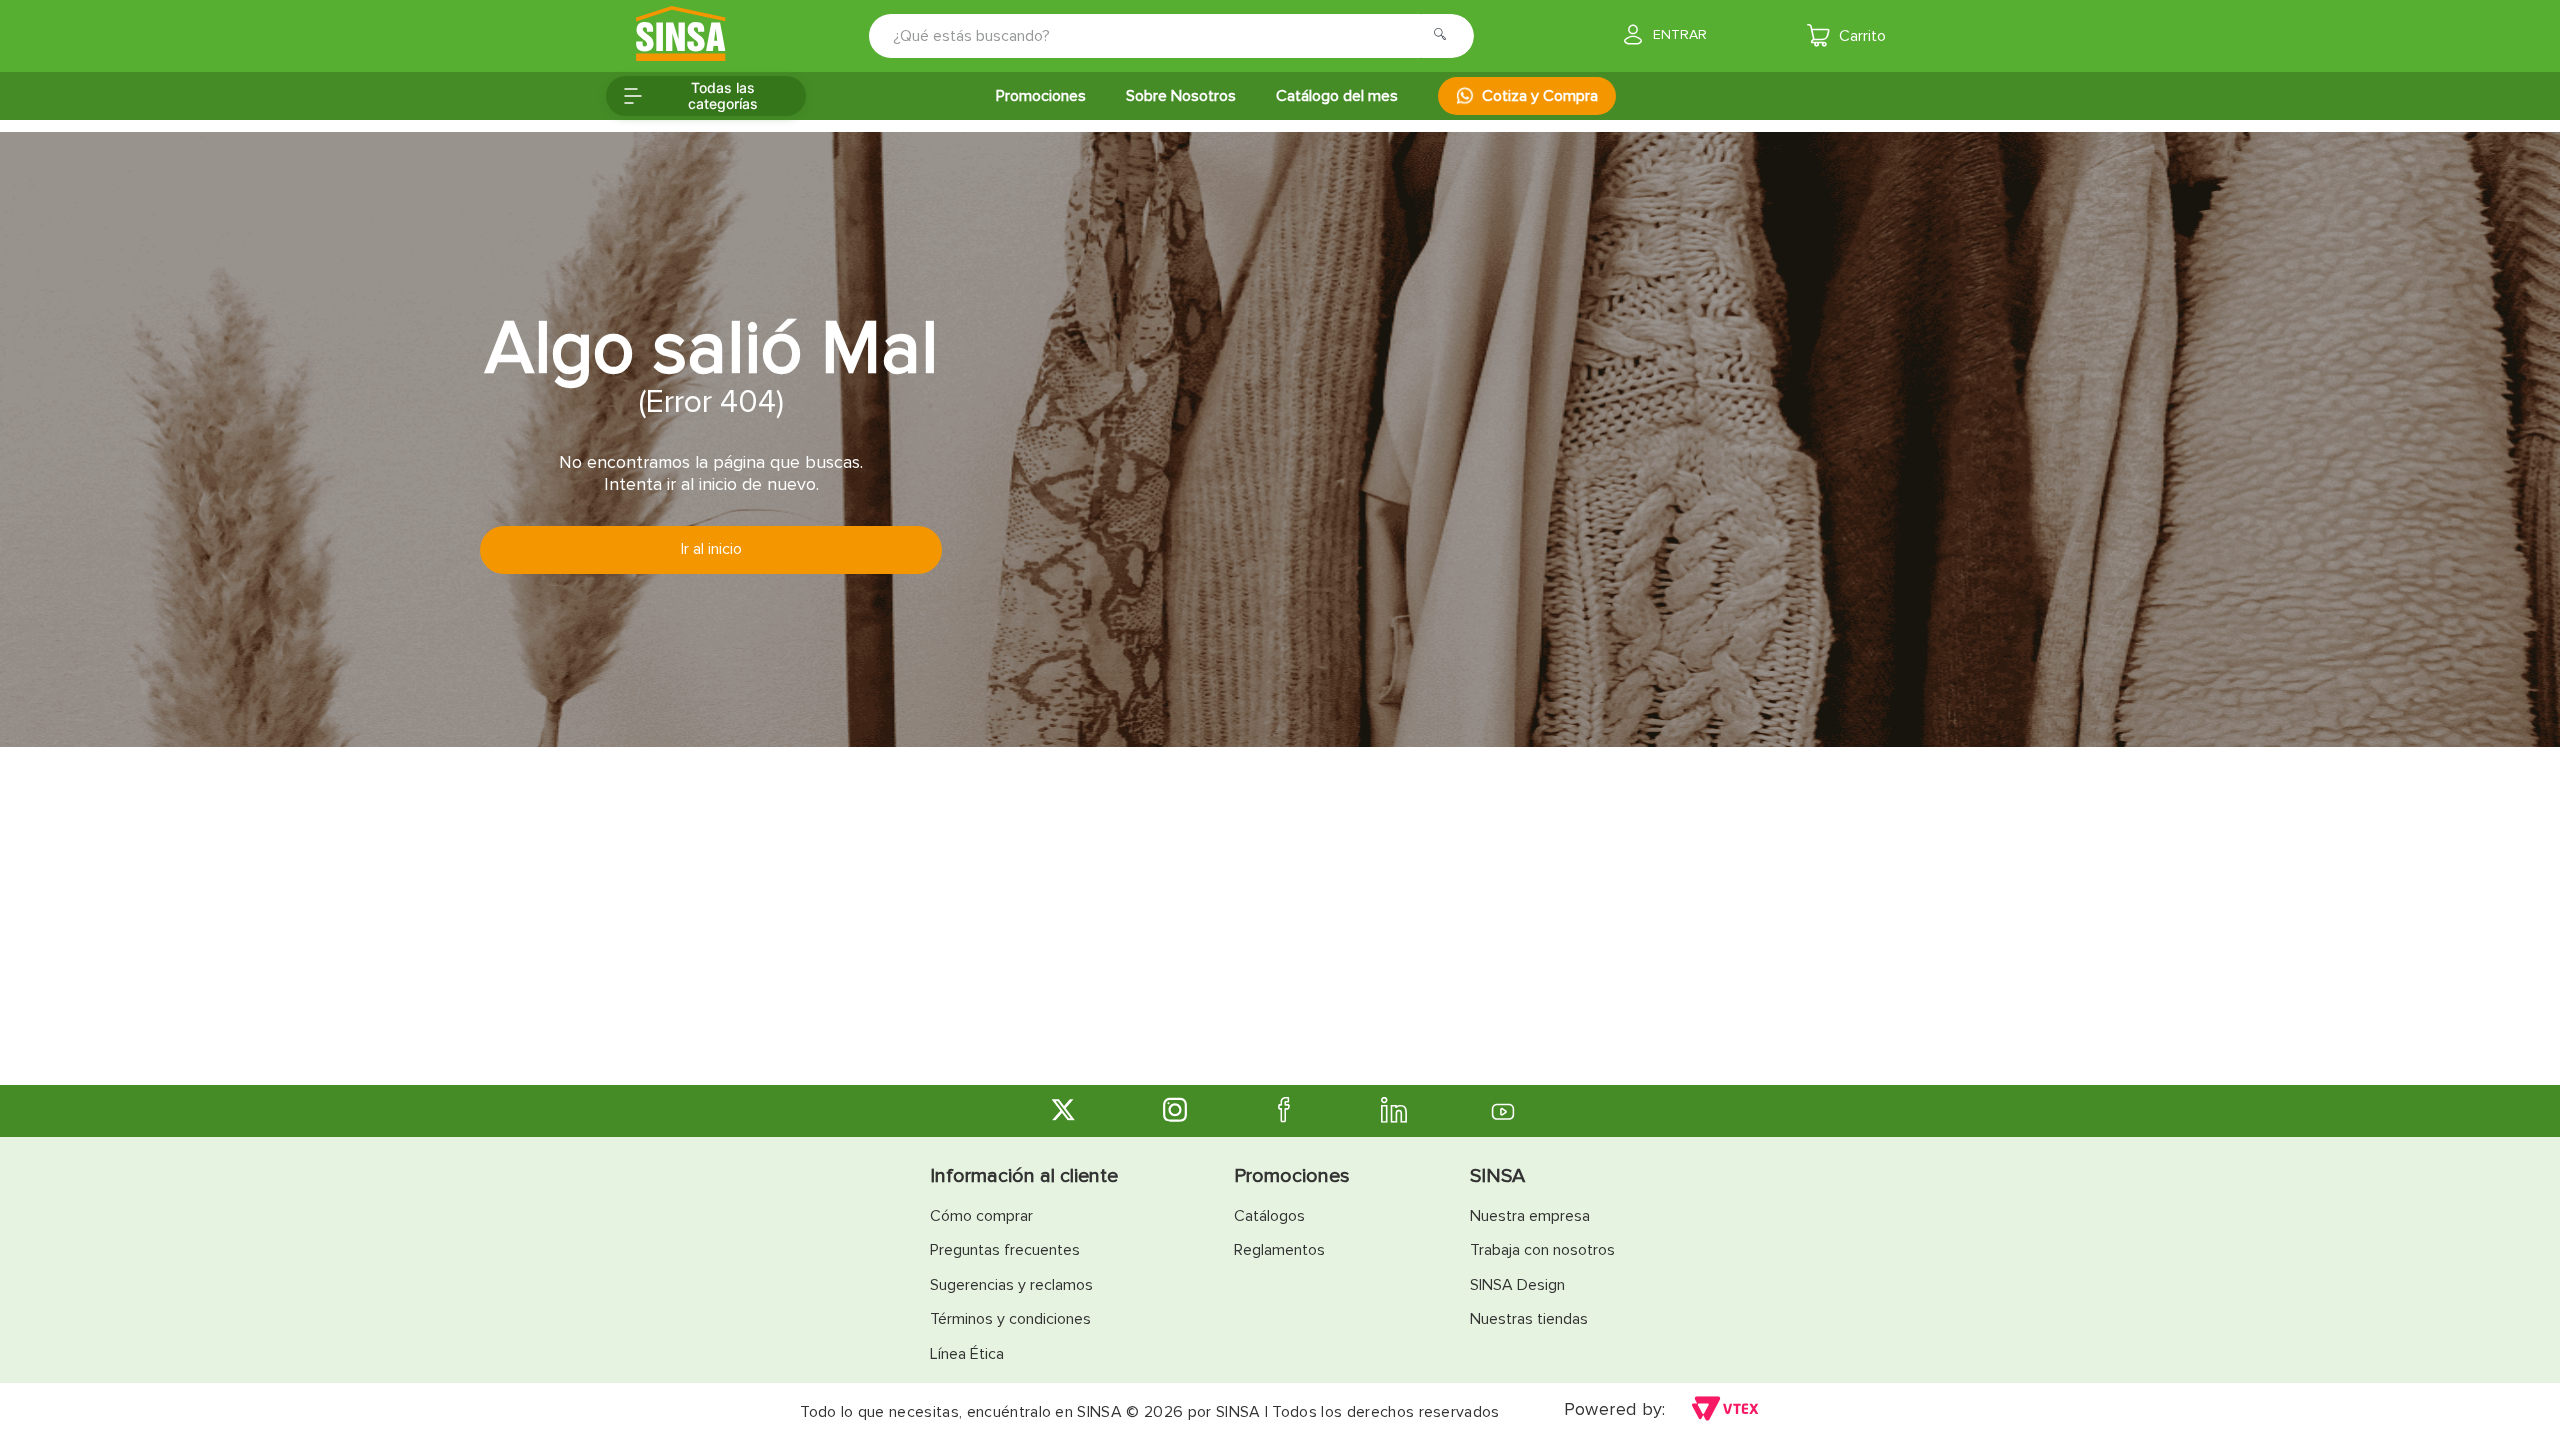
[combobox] (1157, 36)
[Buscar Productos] (1446, 36)
